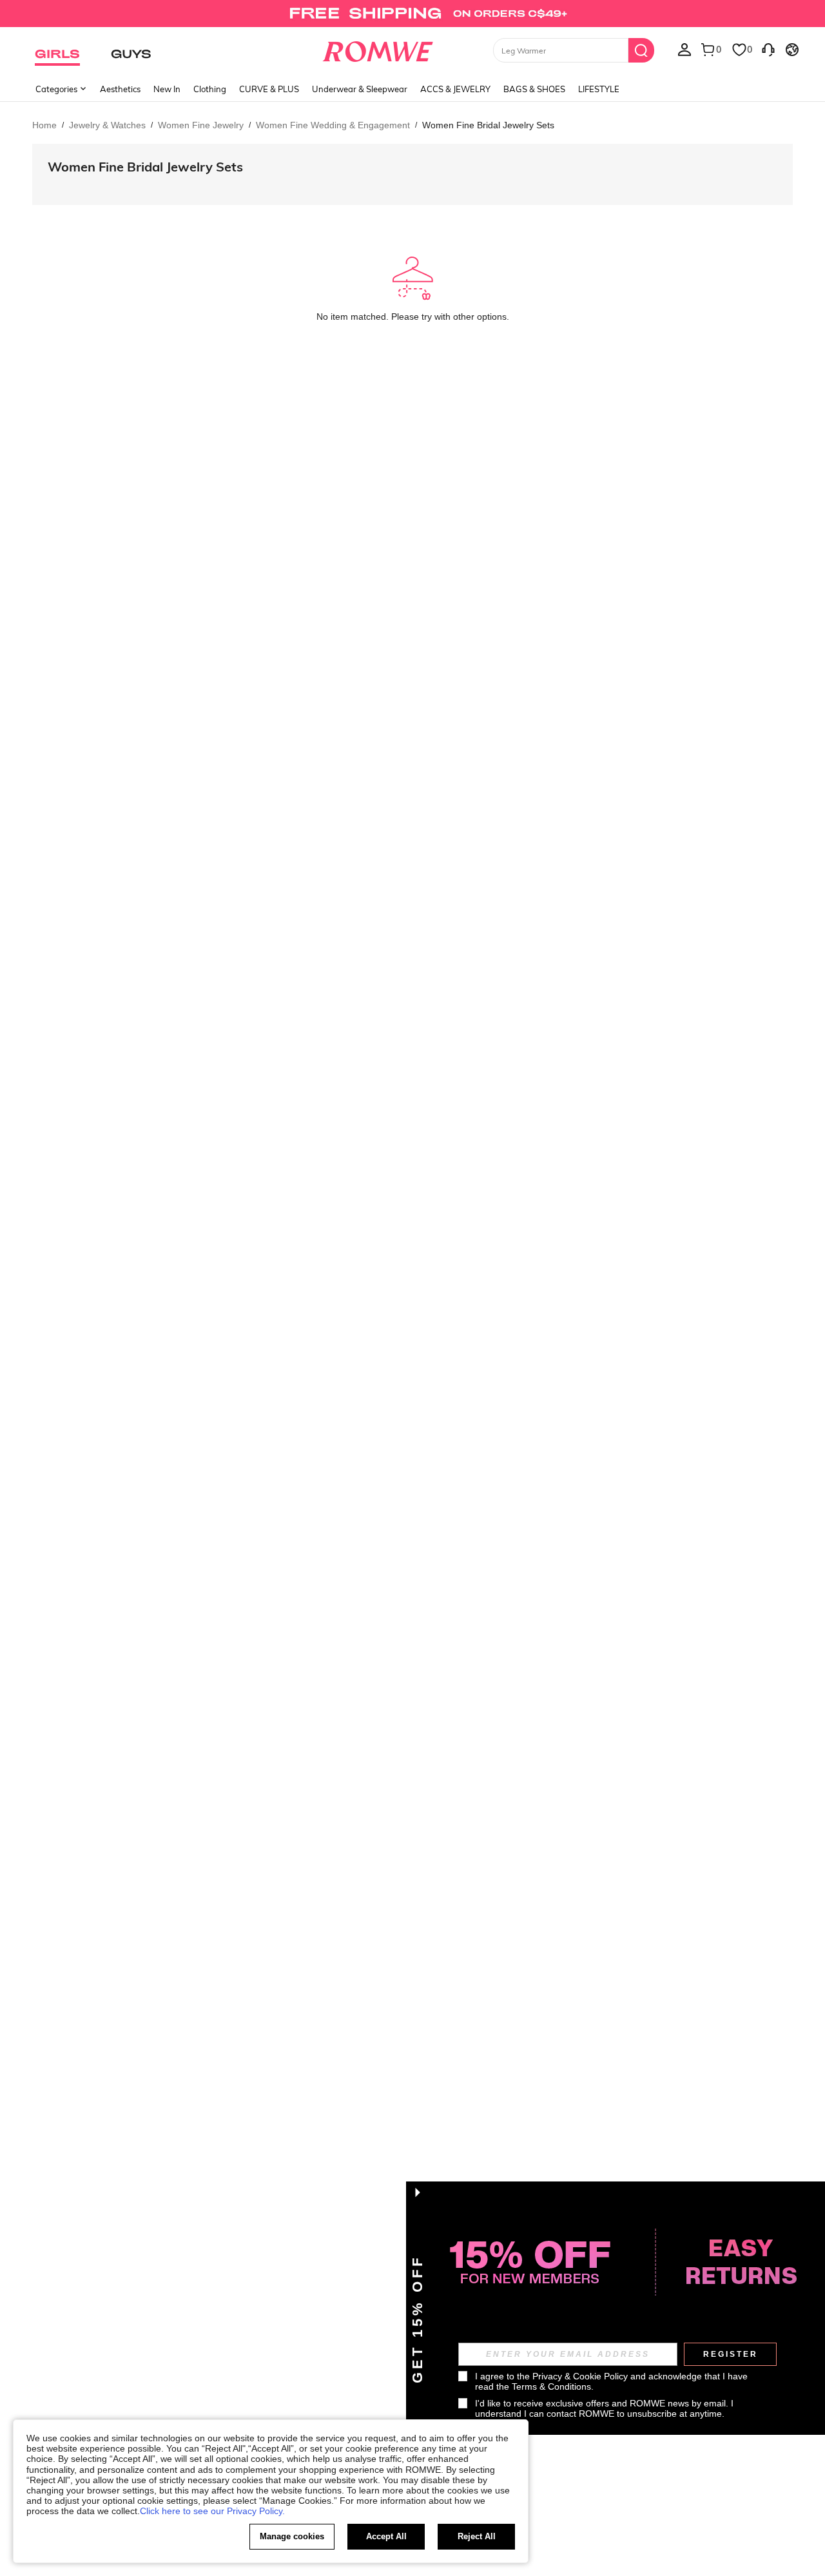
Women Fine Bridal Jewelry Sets (145, 167)
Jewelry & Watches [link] (107, 125)
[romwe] (377, 49)
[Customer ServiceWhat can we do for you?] (768, 49)
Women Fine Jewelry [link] (201, 125)
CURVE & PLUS (269, 89)
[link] (412, 15)
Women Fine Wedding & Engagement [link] (333, 125)
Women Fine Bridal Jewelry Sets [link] (488, 125)
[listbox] (684, 49)
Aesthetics (120, 89)
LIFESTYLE (599, 89)
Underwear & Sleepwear (360, 89)
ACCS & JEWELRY (455, 89)
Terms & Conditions (551, 2386)
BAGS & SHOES (534, 89)
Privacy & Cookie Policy (580, 2376)
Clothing (210, 89)
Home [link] (44, 125)
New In (167, 89)
